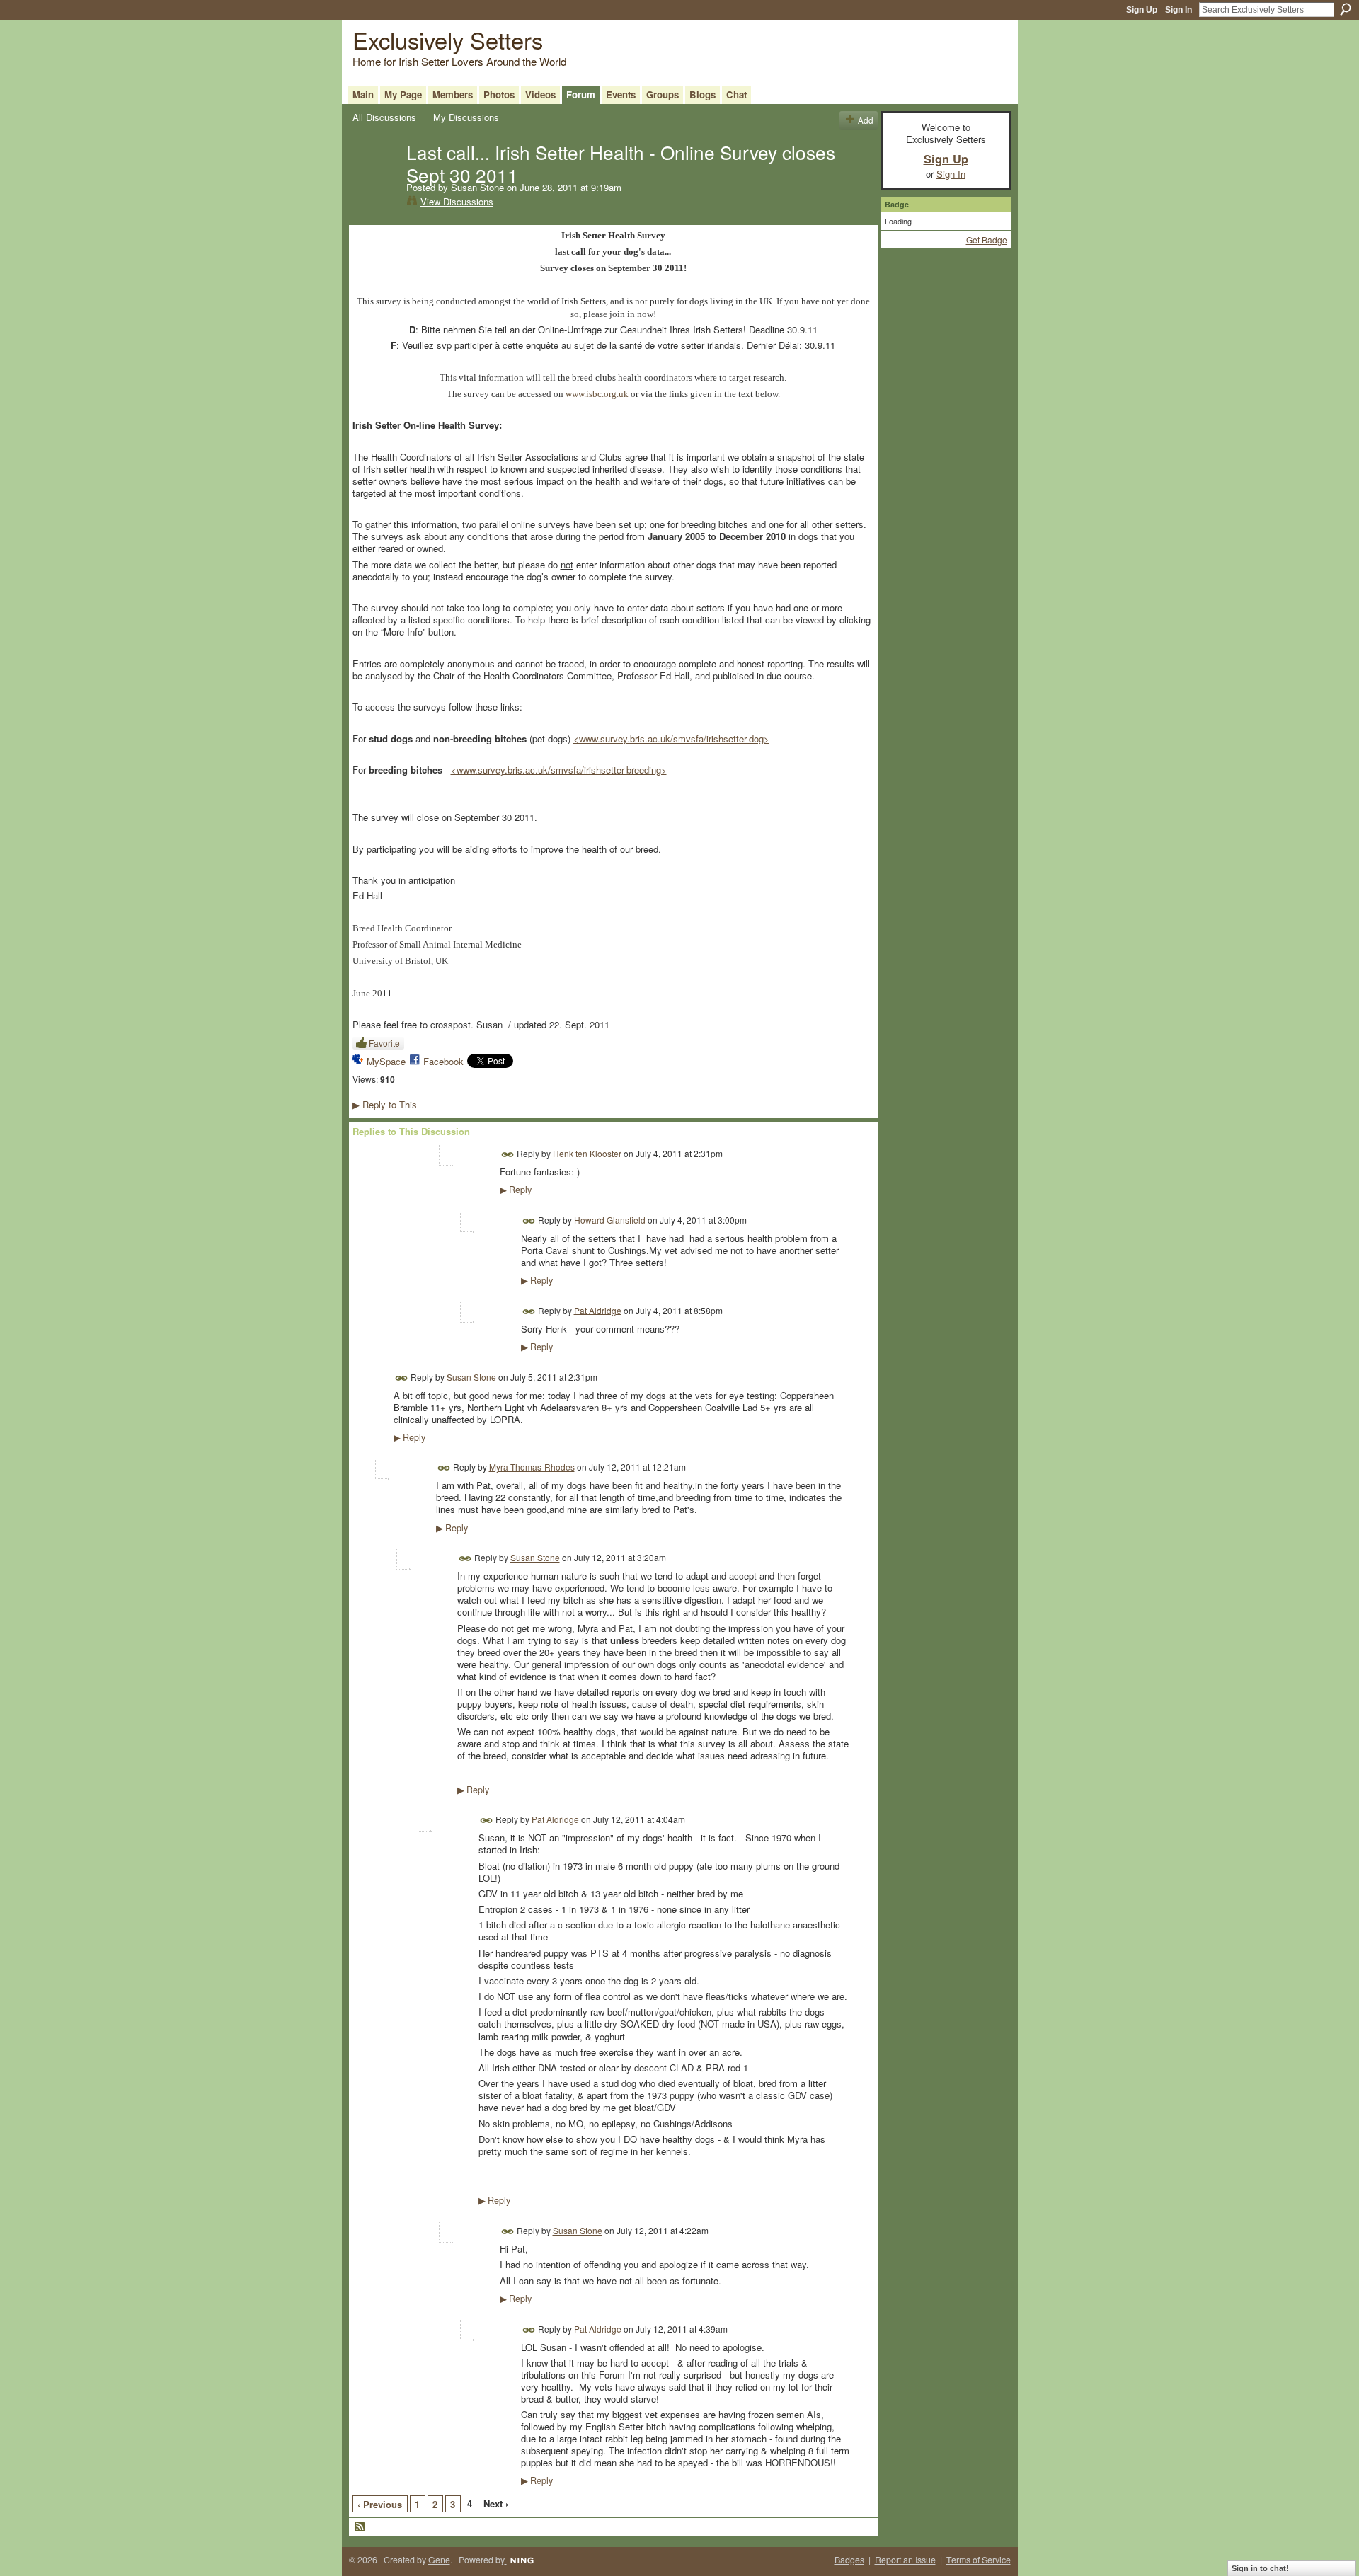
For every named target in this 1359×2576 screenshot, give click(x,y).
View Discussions (457, 201)
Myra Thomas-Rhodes (532, 1467)
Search (1346, 9)
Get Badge (987, 240)
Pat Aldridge (598, 1310)
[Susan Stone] (375, 181)
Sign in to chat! (1260, 2568)
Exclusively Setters (448, 39)
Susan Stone (477, 187)
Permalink (508, 1155)
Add (866, 120)
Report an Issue (905, 2560)
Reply (516, 1190)
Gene (439, 2560)
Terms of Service (979, 2560)
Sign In (1179, 10)
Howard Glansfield (610, 1219)
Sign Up (1142, 10)
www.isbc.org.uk (597, 394)
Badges (849, 2560)
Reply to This (385, 1104)
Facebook (443, 1061)
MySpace (386, 1061)
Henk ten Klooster (587, 1153)
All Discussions (384, 117)
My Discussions (466, 117)
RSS (360, 2527)
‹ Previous (380, 2504)
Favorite (384, 1043)
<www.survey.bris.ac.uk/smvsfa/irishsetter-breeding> (559, 770)
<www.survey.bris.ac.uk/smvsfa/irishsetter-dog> (671, 738)
